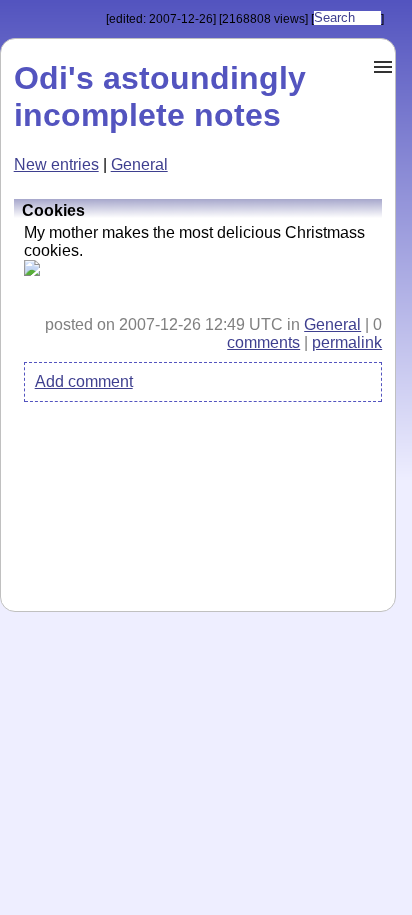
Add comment (84, 381)
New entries (56, 164)
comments (263, 342)
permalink (347, 342)
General (139, 164)
